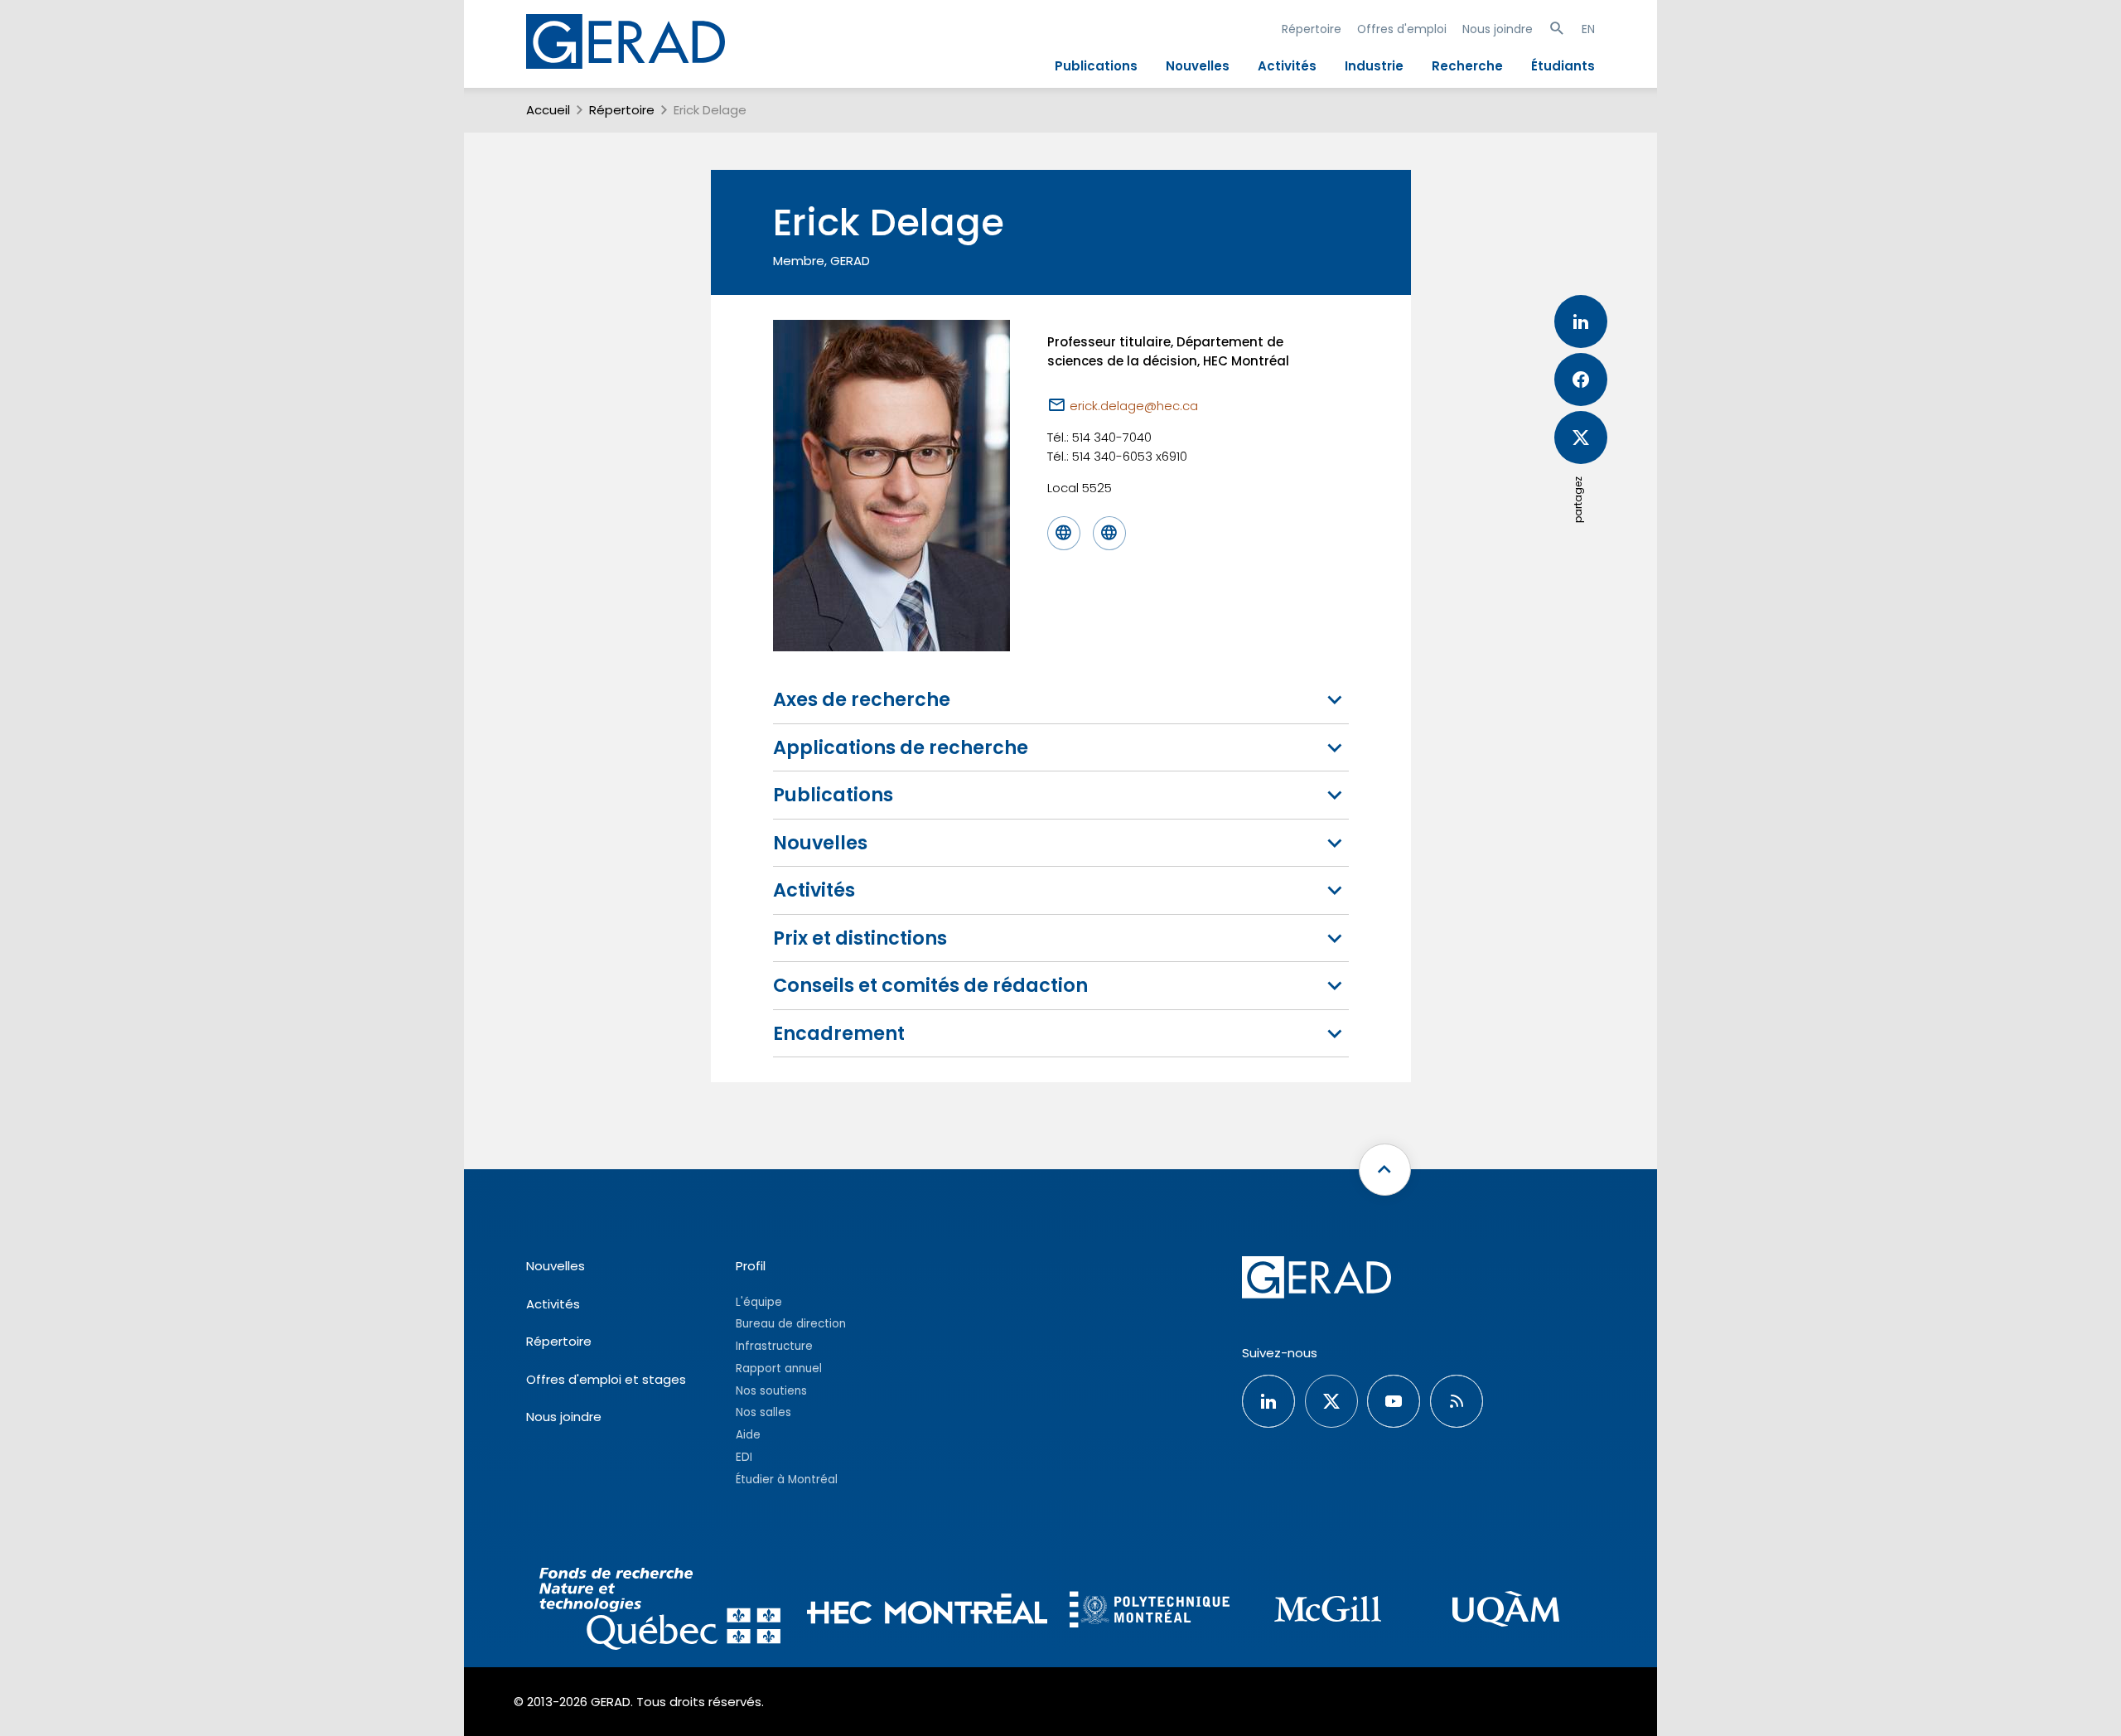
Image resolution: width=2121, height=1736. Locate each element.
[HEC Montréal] (928, 1611)
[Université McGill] (1328, 1611)
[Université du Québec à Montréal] (1506, 1611)
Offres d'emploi (1402, 29)
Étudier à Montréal (787, 1480)
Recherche (1467, 66)
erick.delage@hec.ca (1134, 406)
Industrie (1374, 66)
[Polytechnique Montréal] (1150, 1612)
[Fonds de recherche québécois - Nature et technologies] (660, 1611)
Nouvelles (1198, 66)
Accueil (548, 110)
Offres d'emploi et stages (606, 1379)
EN (1588, 29)
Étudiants (1563, 66)
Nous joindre (1498, 29)
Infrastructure (774, 1346)
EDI (744, 1457)
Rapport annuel (779, 1368)
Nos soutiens (771, 1391)
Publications (1096, 66)
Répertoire (1312, 29)
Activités (1287, 66)
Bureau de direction (791, 1324)
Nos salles (763, 1412)
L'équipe (759, 1302)
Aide (748, 1435)
